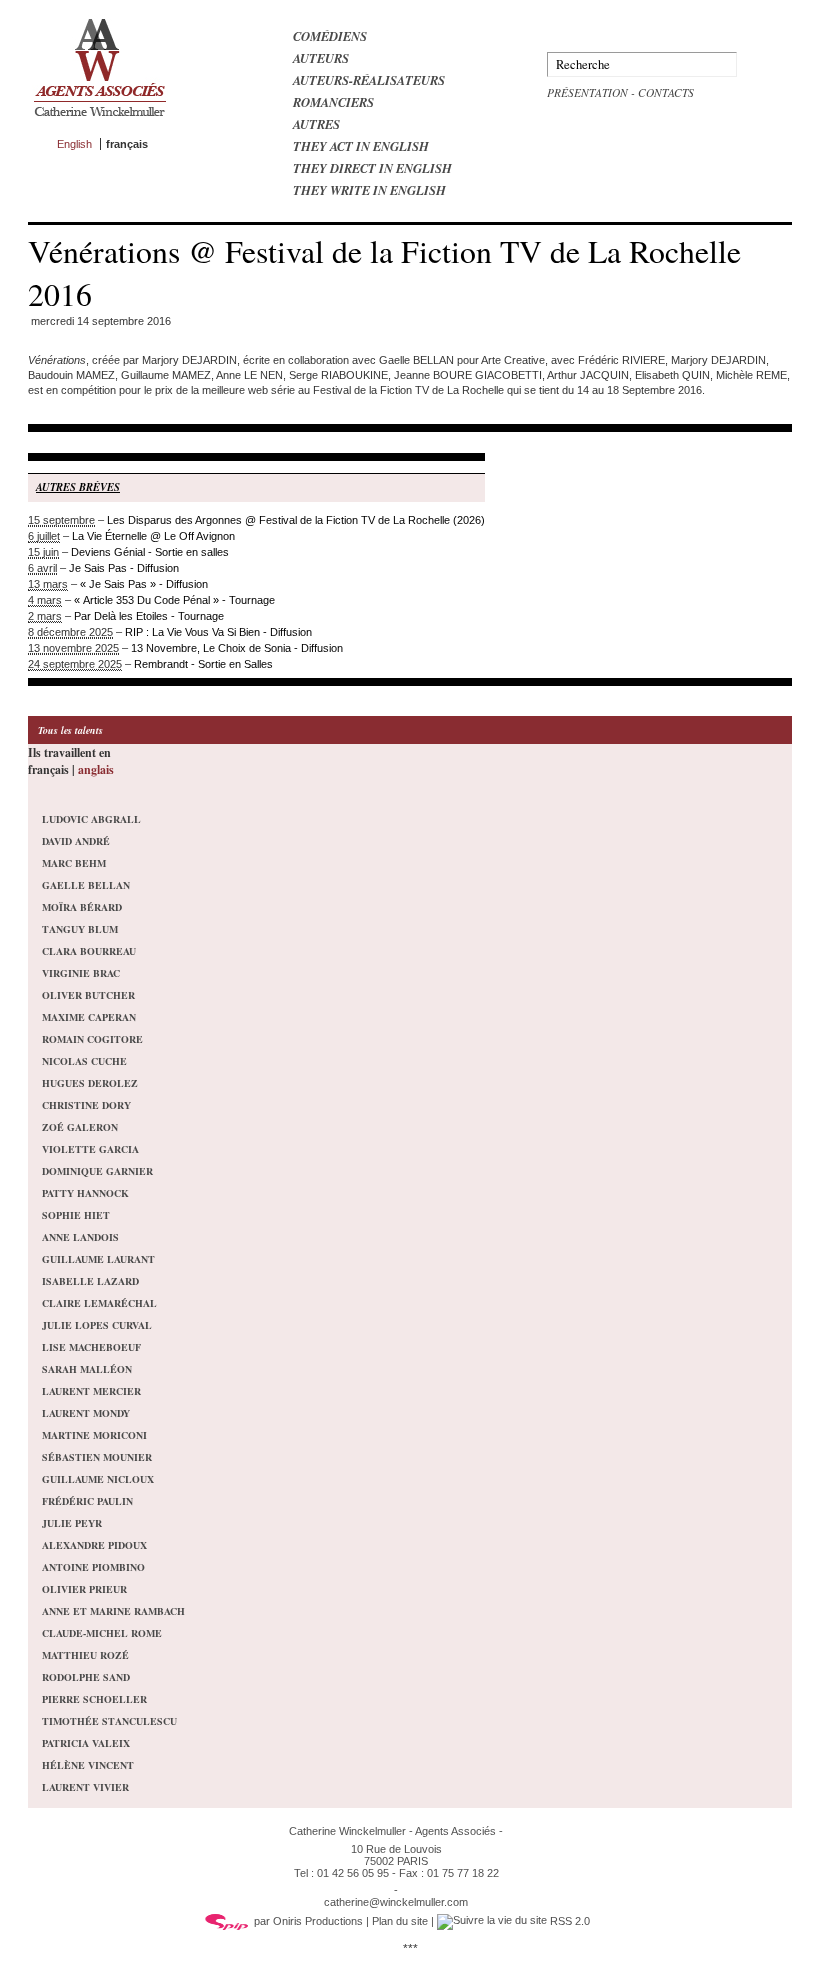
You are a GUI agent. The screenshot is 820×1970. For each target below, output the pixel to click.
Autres (316, 124)
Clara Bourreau (89, 951)
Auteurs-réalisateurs (369, 80)
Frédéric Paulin (87, 1501)
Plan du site (400, 1921)
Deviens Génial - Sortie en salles (150, 552)
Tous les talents (70, 730)
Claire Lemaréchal (99, 1303)
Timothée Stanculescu (109, 1721)
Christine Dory (86, 1105)
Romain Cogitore (92, 1039)
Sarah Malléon (87, 1369)
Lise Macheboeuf (91, 1347)
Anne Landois (80, 1237)
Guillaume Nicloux (98, 1479)
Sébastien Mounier (97, 1457)
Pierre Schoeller (94, 1699)
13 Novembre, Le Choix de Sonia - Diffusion (237, 648)
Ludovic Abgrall (91, 819)
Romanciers (333, 102)
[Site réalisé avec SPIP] (227, 1921)
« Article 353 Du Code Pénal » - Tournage (174, 600)
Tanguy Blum (80, 929)
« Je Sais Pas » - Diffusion (144, 584)
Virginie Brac (81, 973)
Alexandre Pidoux (94, 1545)
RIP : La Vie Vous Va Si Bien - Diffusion (218, 632)
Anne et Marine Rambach (113, 1611)
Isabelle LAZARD (90, 1281)
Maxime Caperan (89, 1017)
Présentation (587, 92)
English (74, 144)
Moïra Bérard (82, 907)
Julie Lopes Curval (97, 1325)
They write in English (369, 190)
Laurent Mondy (86, 1413)
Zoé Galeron (80, 1127)
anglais (96, 769)
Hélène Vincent (88, 1765)
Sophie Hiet (76, 1215)
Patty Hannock (85, 1193)
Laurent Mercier (91, 1391)
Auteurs (321, 58)
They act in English (361, 146)
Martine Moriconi (94, 1435)
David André (76, 841)
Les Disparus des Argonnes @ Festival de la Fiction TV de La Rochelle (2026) (296, 520)
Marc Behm (74, 863)
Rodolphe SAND (86, 1677)
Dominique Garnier (97, 1171)
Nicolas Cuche (84, 1061)
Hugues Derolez (90, 1083)
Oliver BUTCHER (88, 995)
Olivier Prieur (84, 1589)
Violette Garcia (90, 1149)
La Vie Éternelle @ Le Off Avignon (153, 536)
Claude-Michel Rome (102, 1633)
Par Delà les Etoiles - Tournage (149, 616)
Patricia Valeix (86, 1743)
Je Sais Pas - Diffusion (124, 568)
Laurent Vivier (85, 1787)
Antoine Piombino (93, 1567)
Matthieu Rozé (85, 1655)
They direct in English (372, 168)
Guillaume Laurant (98, 1259)
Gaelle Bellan (86, 885)
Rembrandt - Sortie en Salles (203, 664)
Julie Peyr (72, 1523)
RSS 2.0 (568, 1921)
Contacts (666, 92)
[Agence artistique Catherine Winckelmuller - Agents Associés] (99, 121)
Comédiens (330, 36)
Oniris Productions (318, 1921)
